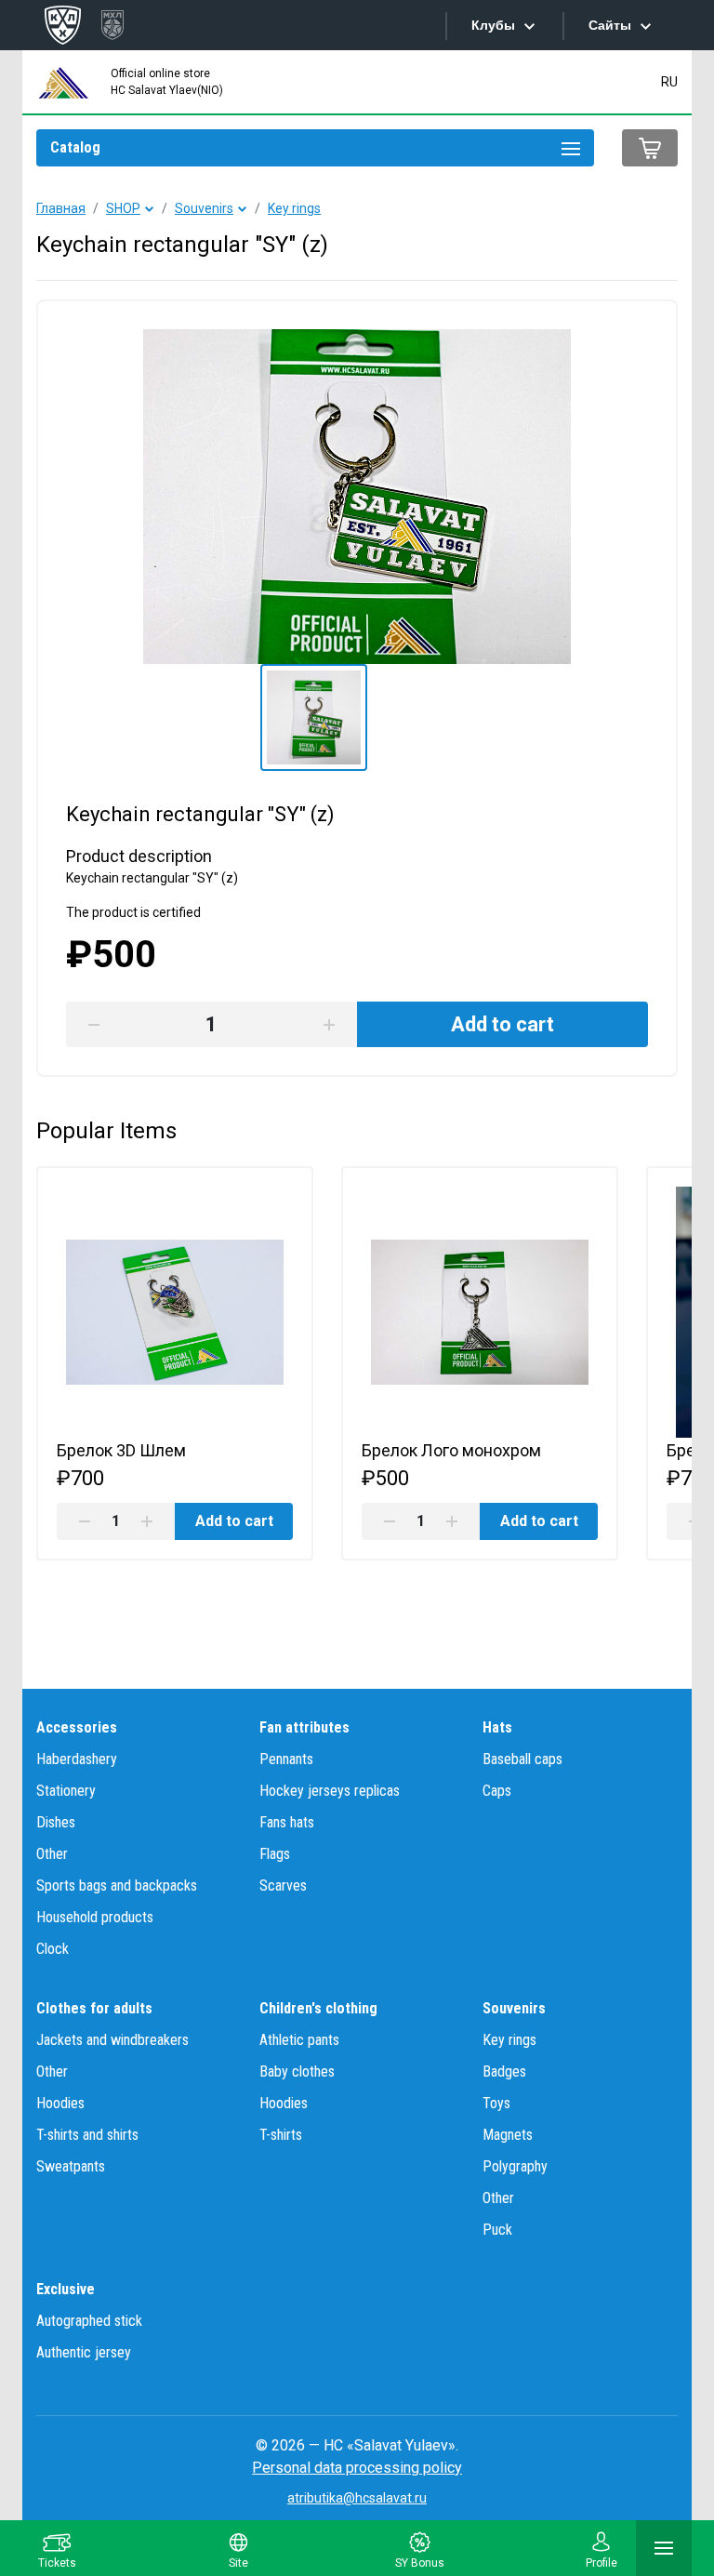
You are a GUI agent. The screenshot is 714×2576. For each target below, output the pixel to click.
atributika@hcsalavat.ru (357, 2498)
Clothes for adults (94, 2008)
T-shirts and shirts (87, 2135)
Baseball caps (522, 1759)
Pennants (286, 1759)
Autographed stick (89, 2321)
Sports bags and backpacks (117, 1886)
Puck (497, 2230)
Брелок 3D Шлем (121, 1450)
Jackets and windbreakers (112, 2040)
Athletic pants (299, 2040)
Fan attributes (304, 1727)
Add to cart (234, 1521)
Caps (497, 1791)
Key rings (294, 208)
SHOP (123, 208)
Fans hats (287, 1822)
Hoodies (60, 2103)
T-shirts (281, 2135)
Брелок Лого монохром (451, 1450)
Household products (95, 1917)
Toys (496, 2103)
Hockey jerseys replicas (330, 1791)
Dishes (56, 1822)
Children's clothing (318, 2008)
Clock (53, 1949)
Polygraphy (515, 2166)
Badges (504, 2071)
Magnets (508, 2135)
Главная (61, 208)
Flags (275, 1854)
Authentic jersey (84, 2352)
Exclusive (66, 2289)
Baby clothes (297, 2071)
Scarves (283, 1886)
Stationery (66, 1791)
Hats (497, 1727)
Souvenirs (204, 208)
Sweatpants (71, 2166)
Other (52, 1854)
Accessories (77, 1727)
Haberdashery (77, 1759)
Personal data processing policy (357, 2468)
